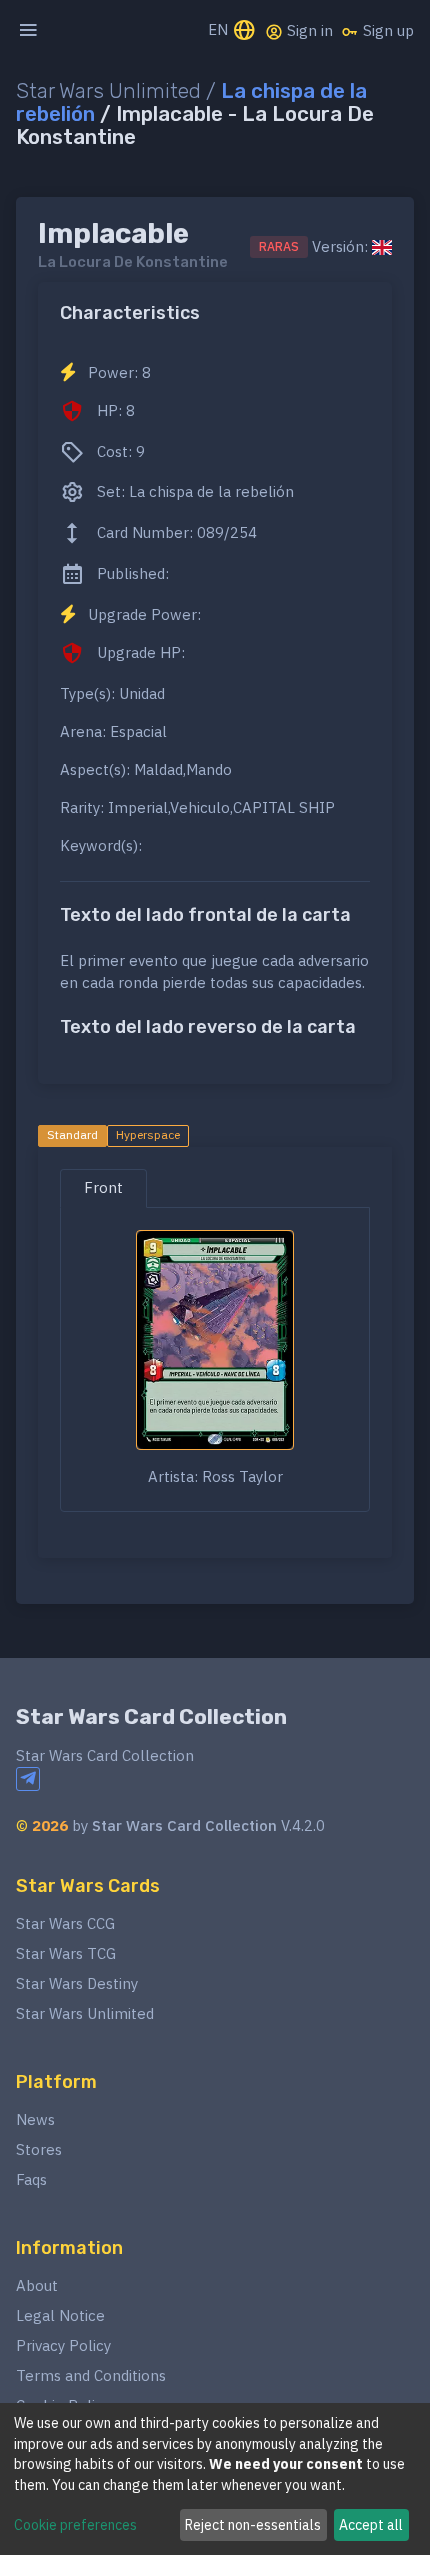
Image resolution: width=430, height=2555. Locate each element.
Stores (39, 2149)
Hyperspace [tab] (148, 1134)
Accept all (371, 2525)
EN (220, 29)
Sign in (308, 30)
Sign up (386, 30)
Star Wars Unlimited (85, 2013)
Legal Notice (60, 2315)
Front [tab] (103, 1187)
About (37, 2285)
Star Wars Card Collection (151, 1717)
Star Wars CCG (65, 1923)
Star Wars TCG (66, 1953)
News (35, 2119)
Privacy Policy (63, 2345)
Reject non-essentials (253, 2525)
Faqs (31, 2179)
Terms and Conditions (91, 2375)
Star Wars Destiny (77, 1983)
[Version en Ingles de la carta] (382, 247)
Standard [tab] (72, 1134)
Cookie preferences (75, 2525)
